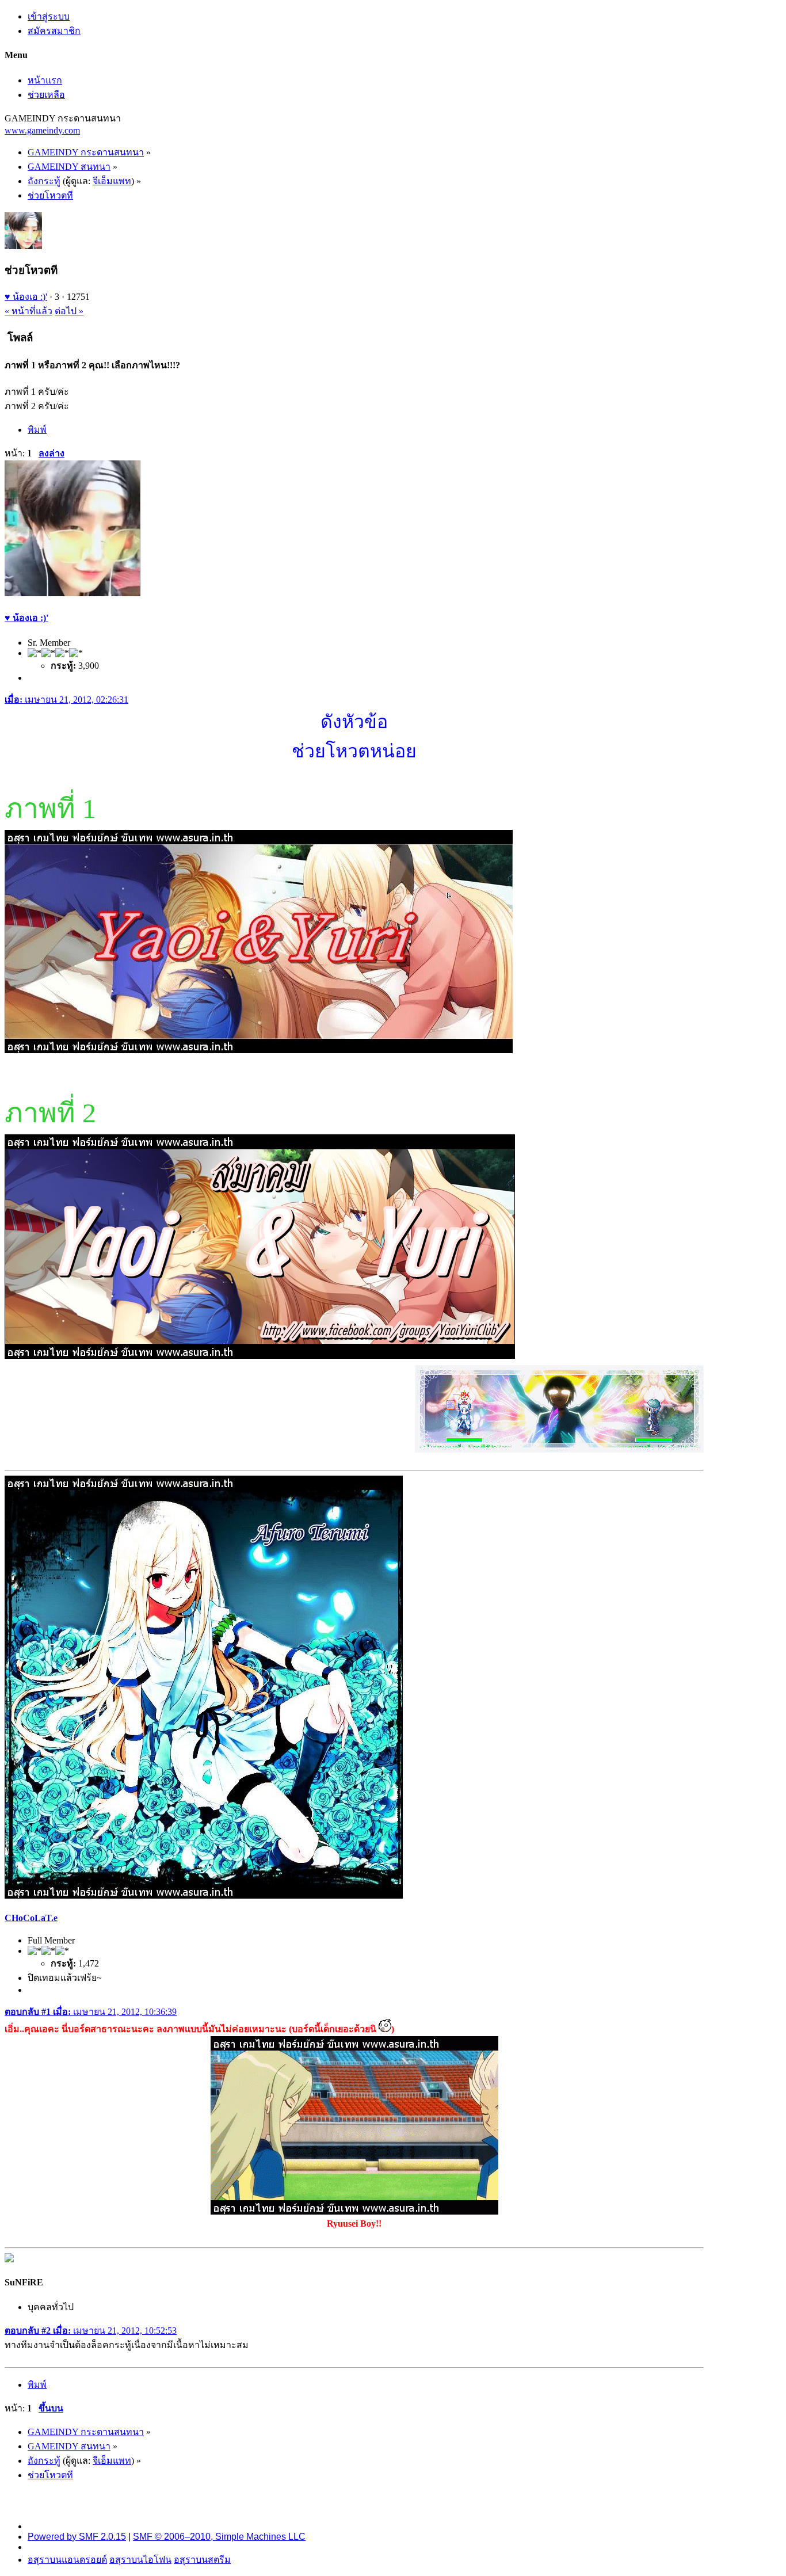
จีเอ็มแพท (112, 181)
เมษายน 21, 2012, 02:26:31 (66, 700)
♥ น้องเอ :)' (26, 297)
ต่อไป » (69, 311)
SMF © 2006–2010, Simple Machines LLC (219, 2537)
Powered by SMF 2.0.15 (77, 2537)
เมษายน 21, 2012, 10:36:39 (91, 2012)
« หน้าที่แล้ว (28, 311)
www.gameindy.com (42, 130)
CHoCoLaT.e (31, 1918)
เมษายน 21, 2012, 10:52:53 (91, 2331)
